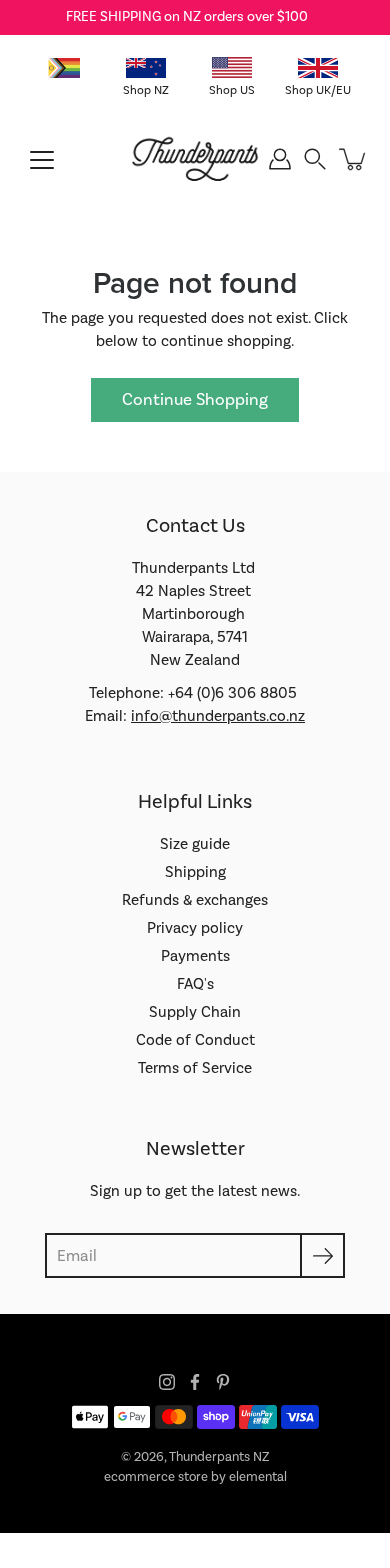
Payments (195, 956)
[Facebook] (195, 1382)
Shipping (195, 872)
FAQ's (195, 984)
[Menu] (42, 160)
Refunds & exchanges (195, 900)
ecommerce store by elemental (195, 1477)
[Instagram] (167, 1382)
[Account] (280, 159)
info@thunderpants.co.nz (218, 716)
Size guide (195, 844)
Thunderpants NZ (219, 1457)
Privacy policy (195, 928)
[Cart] (354, 159)
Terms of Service (195, 1068)
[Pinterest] (223, 1382)
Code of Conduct (195, 1040)
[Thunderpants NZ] (195, 159)
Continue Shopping (195, 400)
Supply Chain (195, 1012)
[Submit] (322, 1255)
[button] (315, 159)
